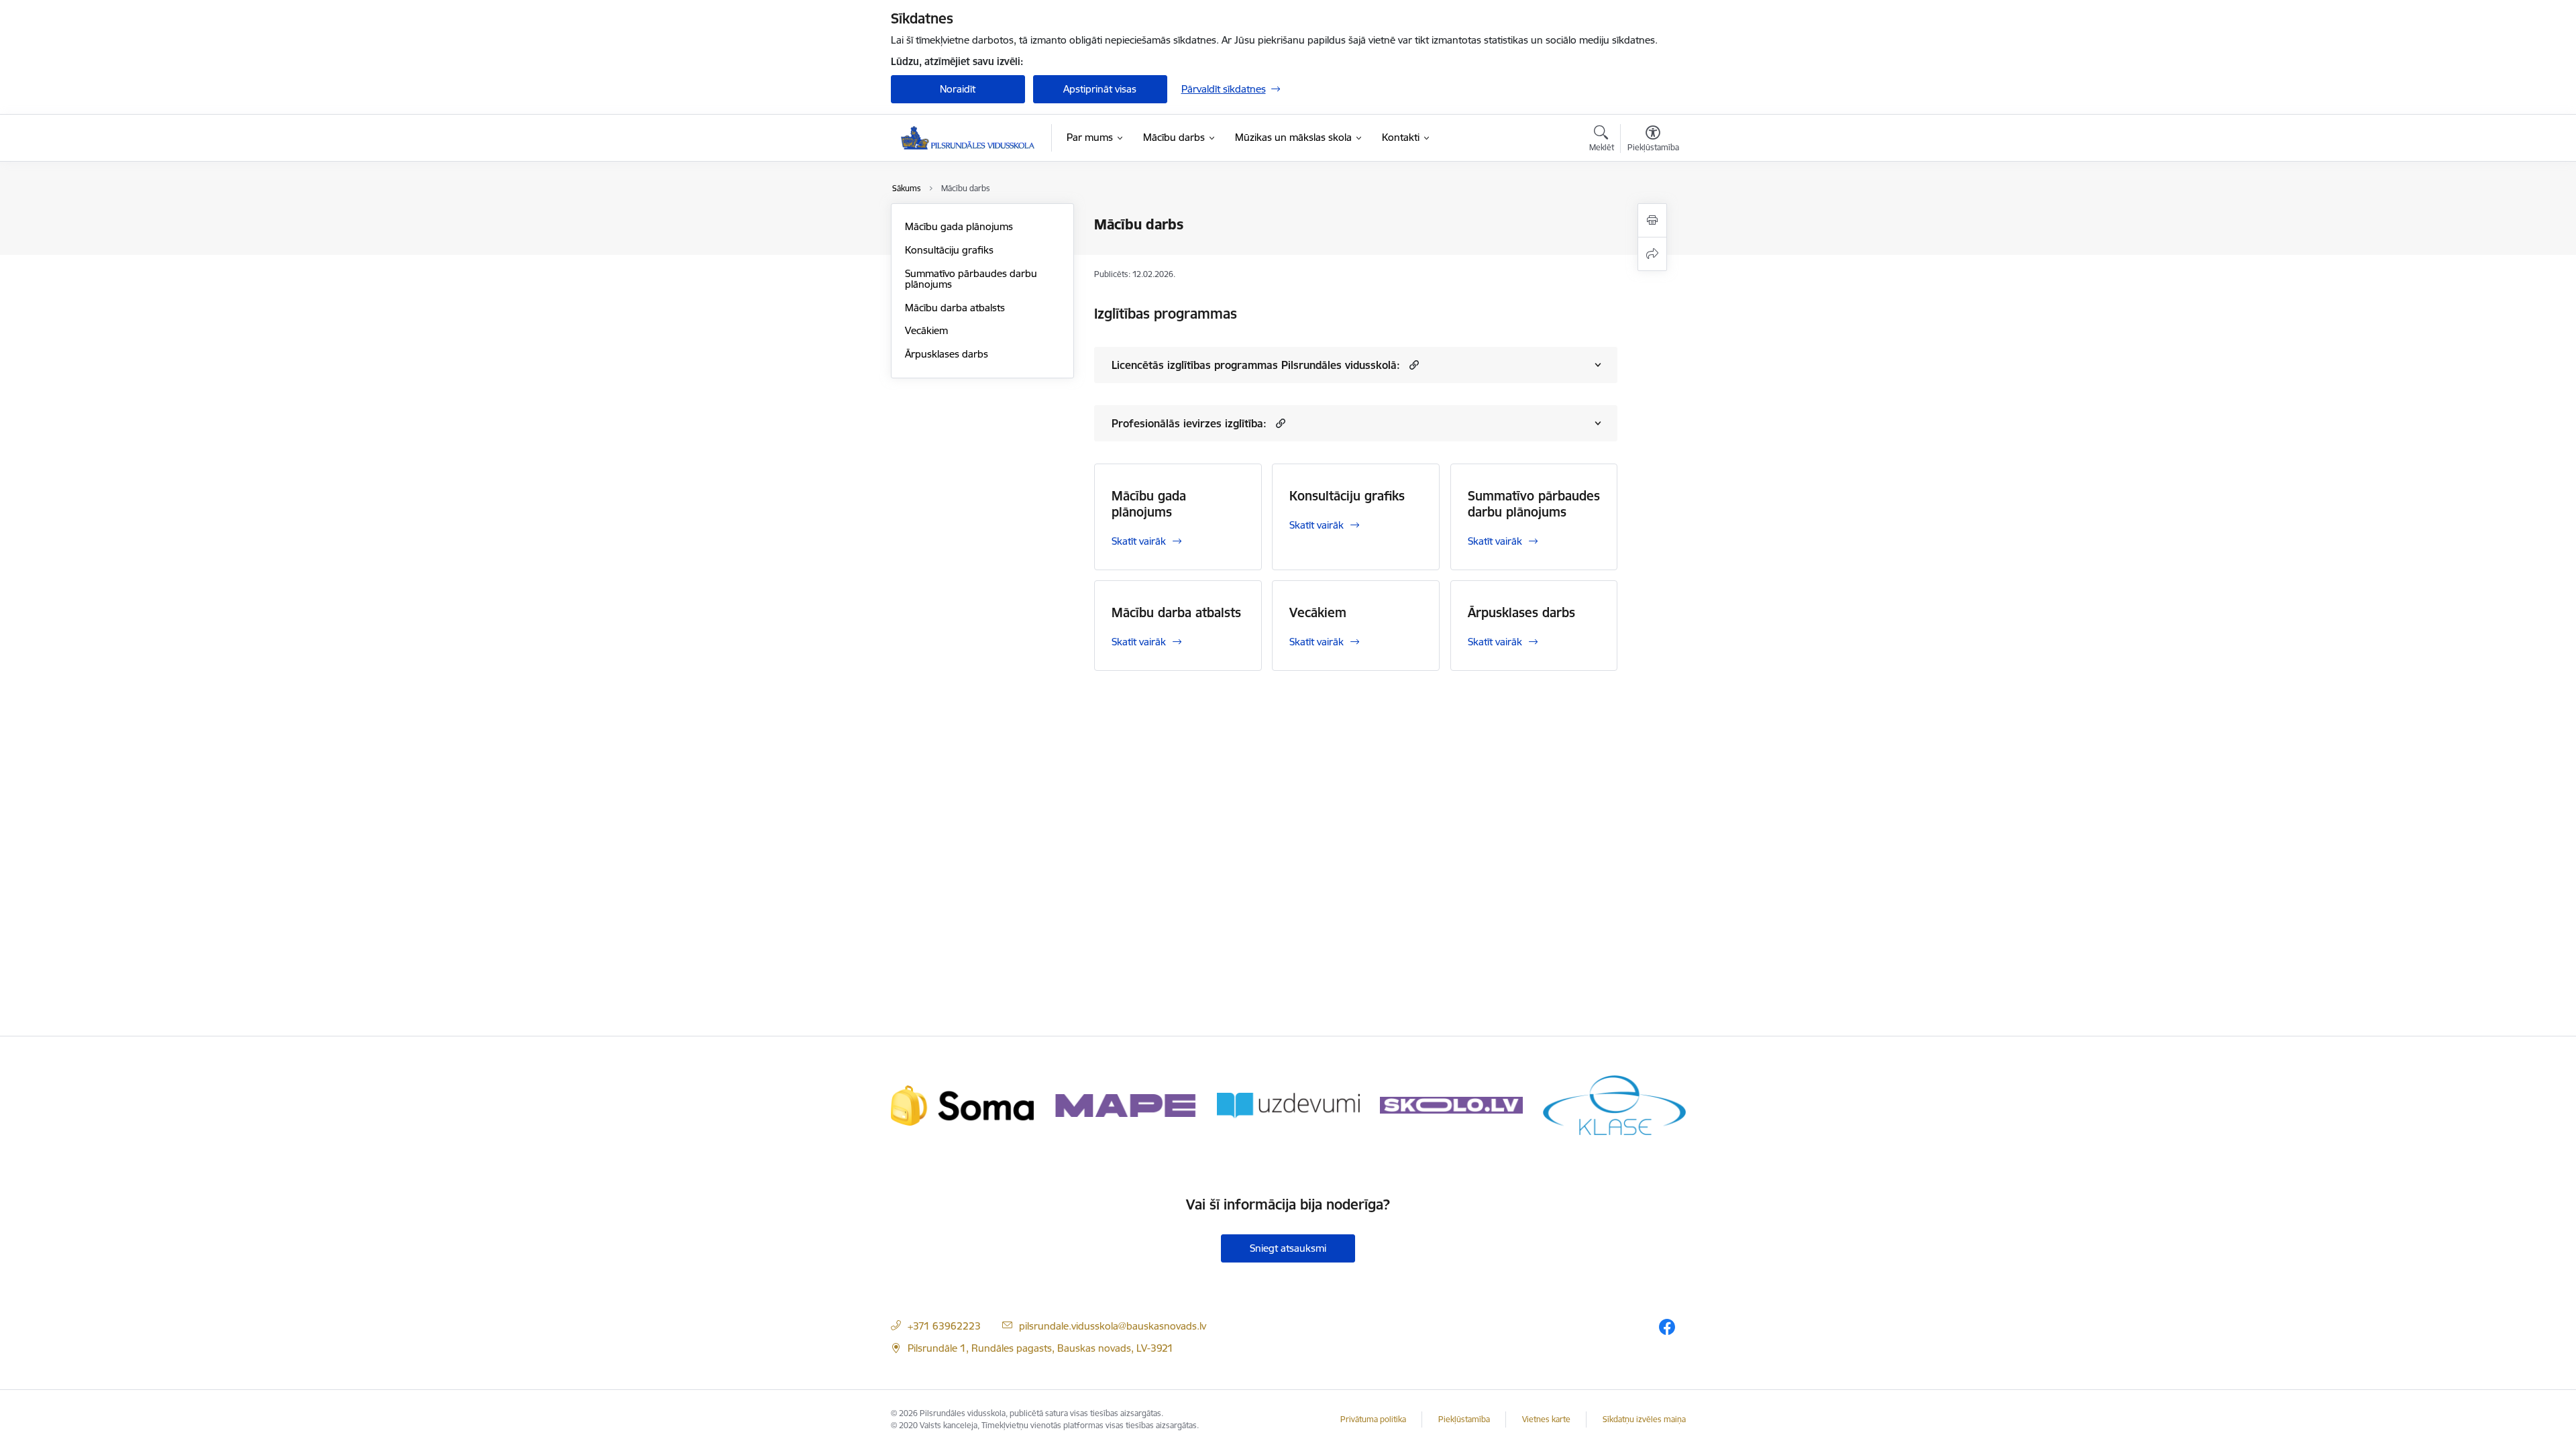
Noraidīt (958, 89)
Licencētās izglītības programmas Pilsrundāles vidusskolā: (1256, 365)
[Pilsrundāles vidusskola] (968, 138)
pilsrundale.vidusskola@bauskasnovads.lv (1113, 1326)
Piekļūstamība (1464, 1419)
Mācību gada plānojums (959, 226)
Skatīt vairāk (1139, 541)
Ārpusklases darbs (947, 354)
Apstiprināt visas (1100, 89)
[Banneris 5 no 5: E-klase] (1614, 1105)
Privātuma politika (1373, 1419)
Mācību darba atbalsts (955, 308)
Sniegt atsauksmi (1288, 1248)
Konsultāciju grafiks (949, 250)
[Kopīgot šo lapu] (1652, 254)
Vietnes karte (1546, 1419)
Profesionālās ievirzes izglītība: (1189, 423)
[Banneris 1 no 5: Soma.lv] (962, 1105)
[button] (1412, 365)
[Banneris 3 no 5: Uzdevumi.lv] (1288, 1105)
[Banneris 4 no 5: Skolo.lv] (1451, 1105)
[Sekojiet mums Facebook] (1667, 1327)
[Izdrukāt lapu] (1652, 220)
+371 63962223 (944, 1326)
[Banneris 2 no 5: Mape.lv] (1125, 1105)
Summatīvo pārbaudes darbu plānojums (971, 279)
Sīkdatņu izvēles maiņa (1644, 1419)
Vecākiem (926, 330)
